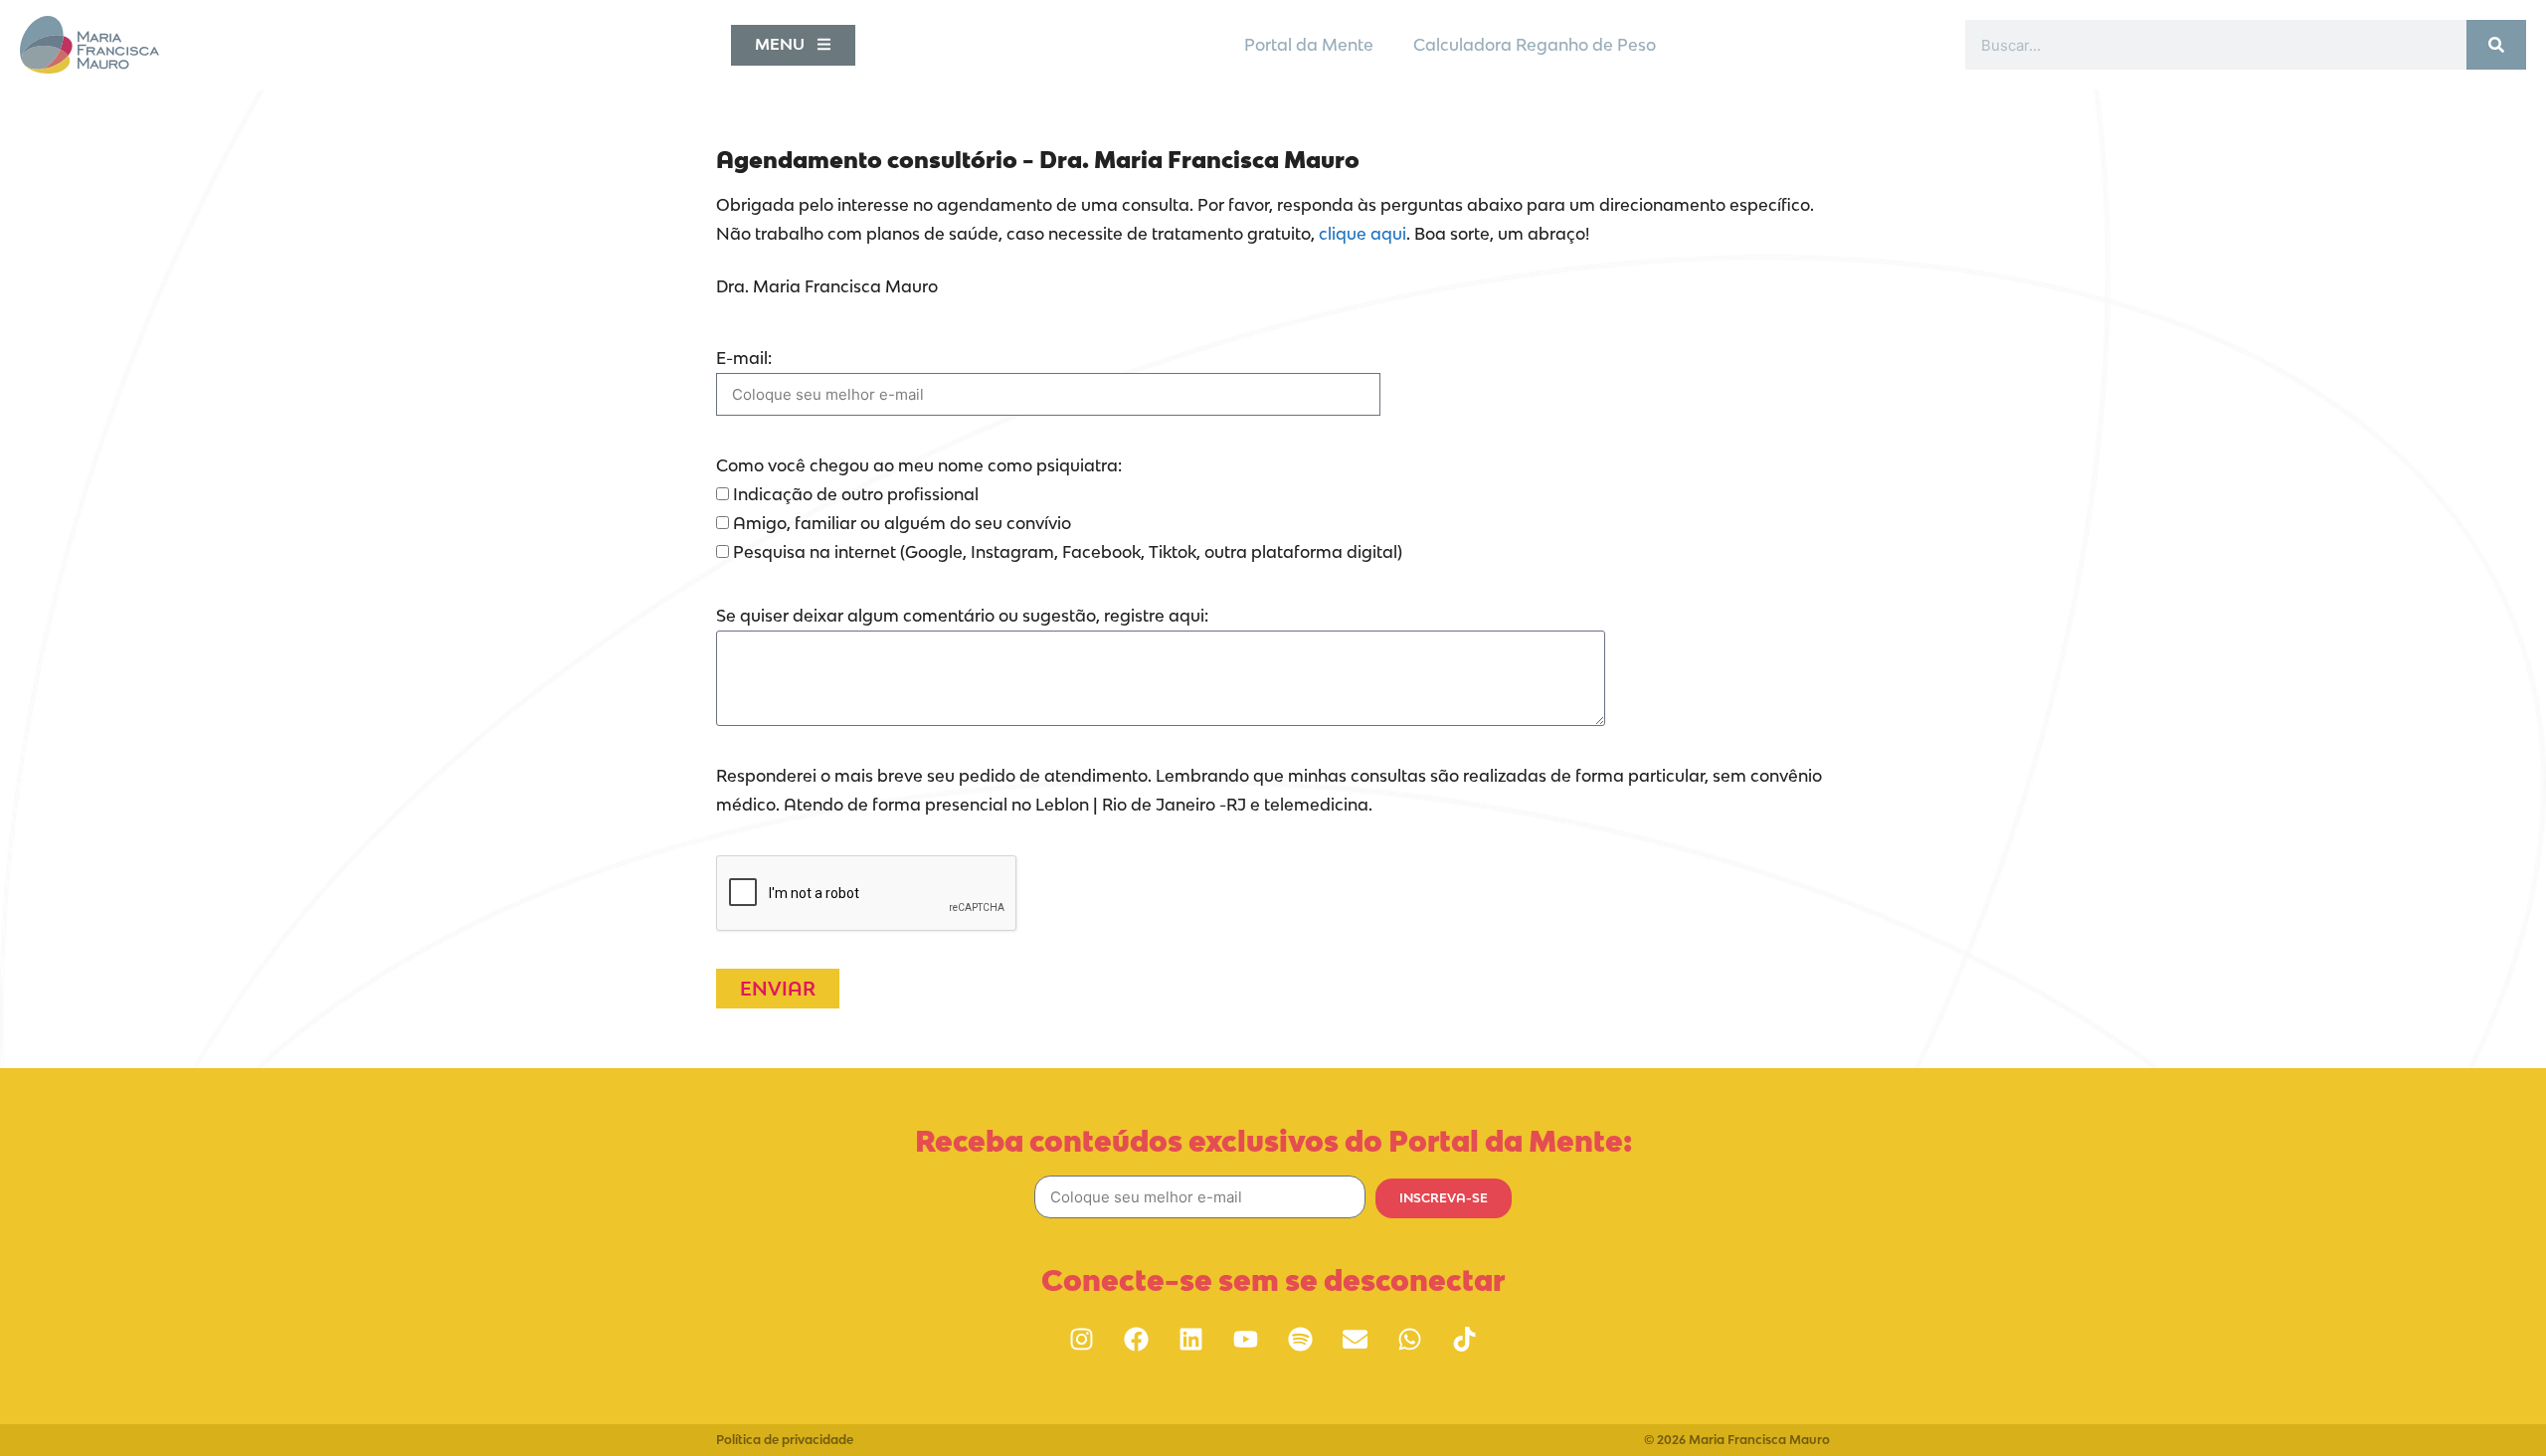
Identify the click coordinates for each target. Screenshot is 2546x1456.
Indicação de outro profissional (856, 494)
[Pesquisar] (2496, 45)
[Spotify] (1301, 1340)
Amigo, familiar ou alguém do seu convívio (902, 523)
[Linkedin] (1191, 1340)
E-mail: (744, 358)
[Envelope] (1356, 1340)
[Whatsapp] (1410, 1340)
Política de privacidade (785, 1440)
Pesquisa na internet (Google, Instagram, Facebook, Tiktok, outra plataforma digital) (1068, 552)
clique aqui (1361, 234)
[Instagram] (1082, 1340)
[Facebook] (1137, 1340)
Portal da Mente (1309, 45)
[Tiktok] (1465, 1340)
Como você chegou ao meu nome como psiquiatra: (919, 465)
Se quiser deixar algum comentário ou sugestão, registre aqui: (962, 616)
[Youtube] (1246, 1340)
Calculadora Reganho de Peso (1535, 45)
